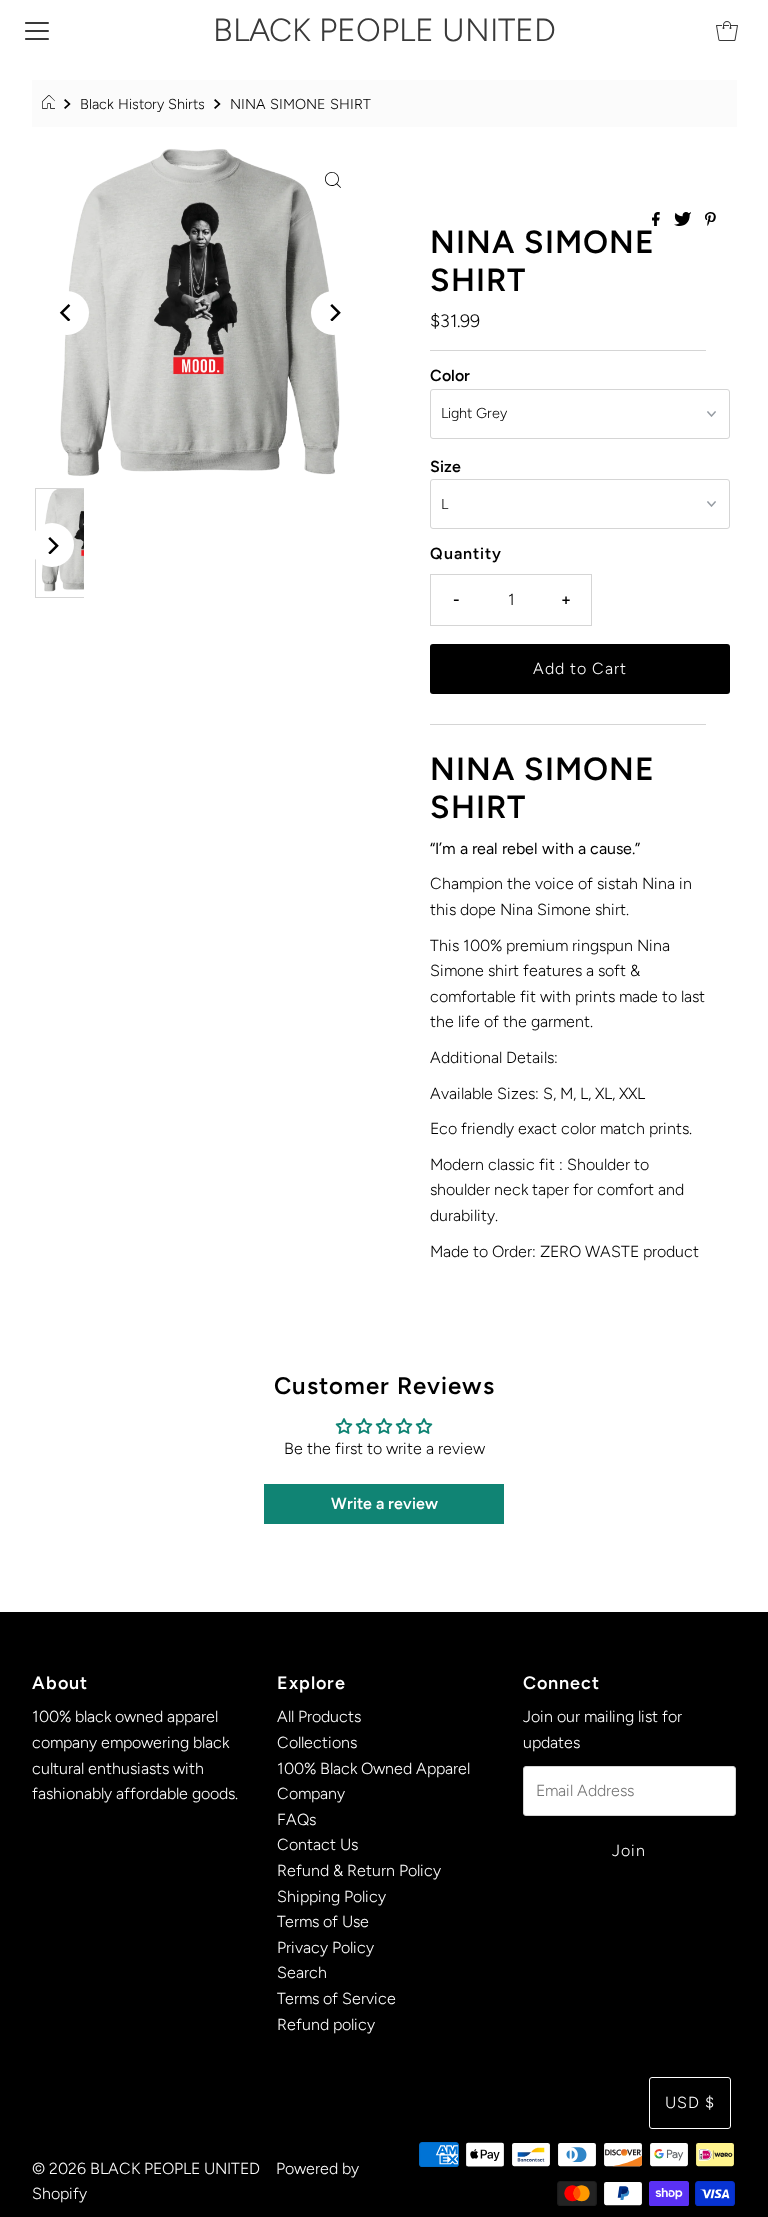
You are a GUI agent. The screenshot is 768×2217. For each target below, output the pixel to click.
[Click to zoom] (333, 179)
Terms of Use (323, 1921)
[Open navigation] (37, 30)
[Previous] (67, 313)
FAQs (296, 1819)
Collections (317, 1742)
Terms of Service (336, 1998)
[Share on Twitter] (684, 220)
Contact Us (317, 1844)
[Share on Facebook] (658, 220)
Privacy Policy (325, 1947)
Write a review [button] (384, 1503)
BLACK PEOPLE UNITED (384, 30)
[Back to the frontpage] (51, 104)
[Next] (333, 313)
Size (445, 466)
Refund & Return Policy (359, 1870)
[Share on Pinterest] (710, 220)
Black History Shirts (142, 104)
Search (302, 1972)
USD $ (690, 2102)
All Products (319, 1716)
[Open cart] (727, 30)
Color (450, 375)
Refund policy (326, 2024)
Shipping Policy (331, 1896)
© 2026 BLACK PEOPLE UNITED (146, 2168)
